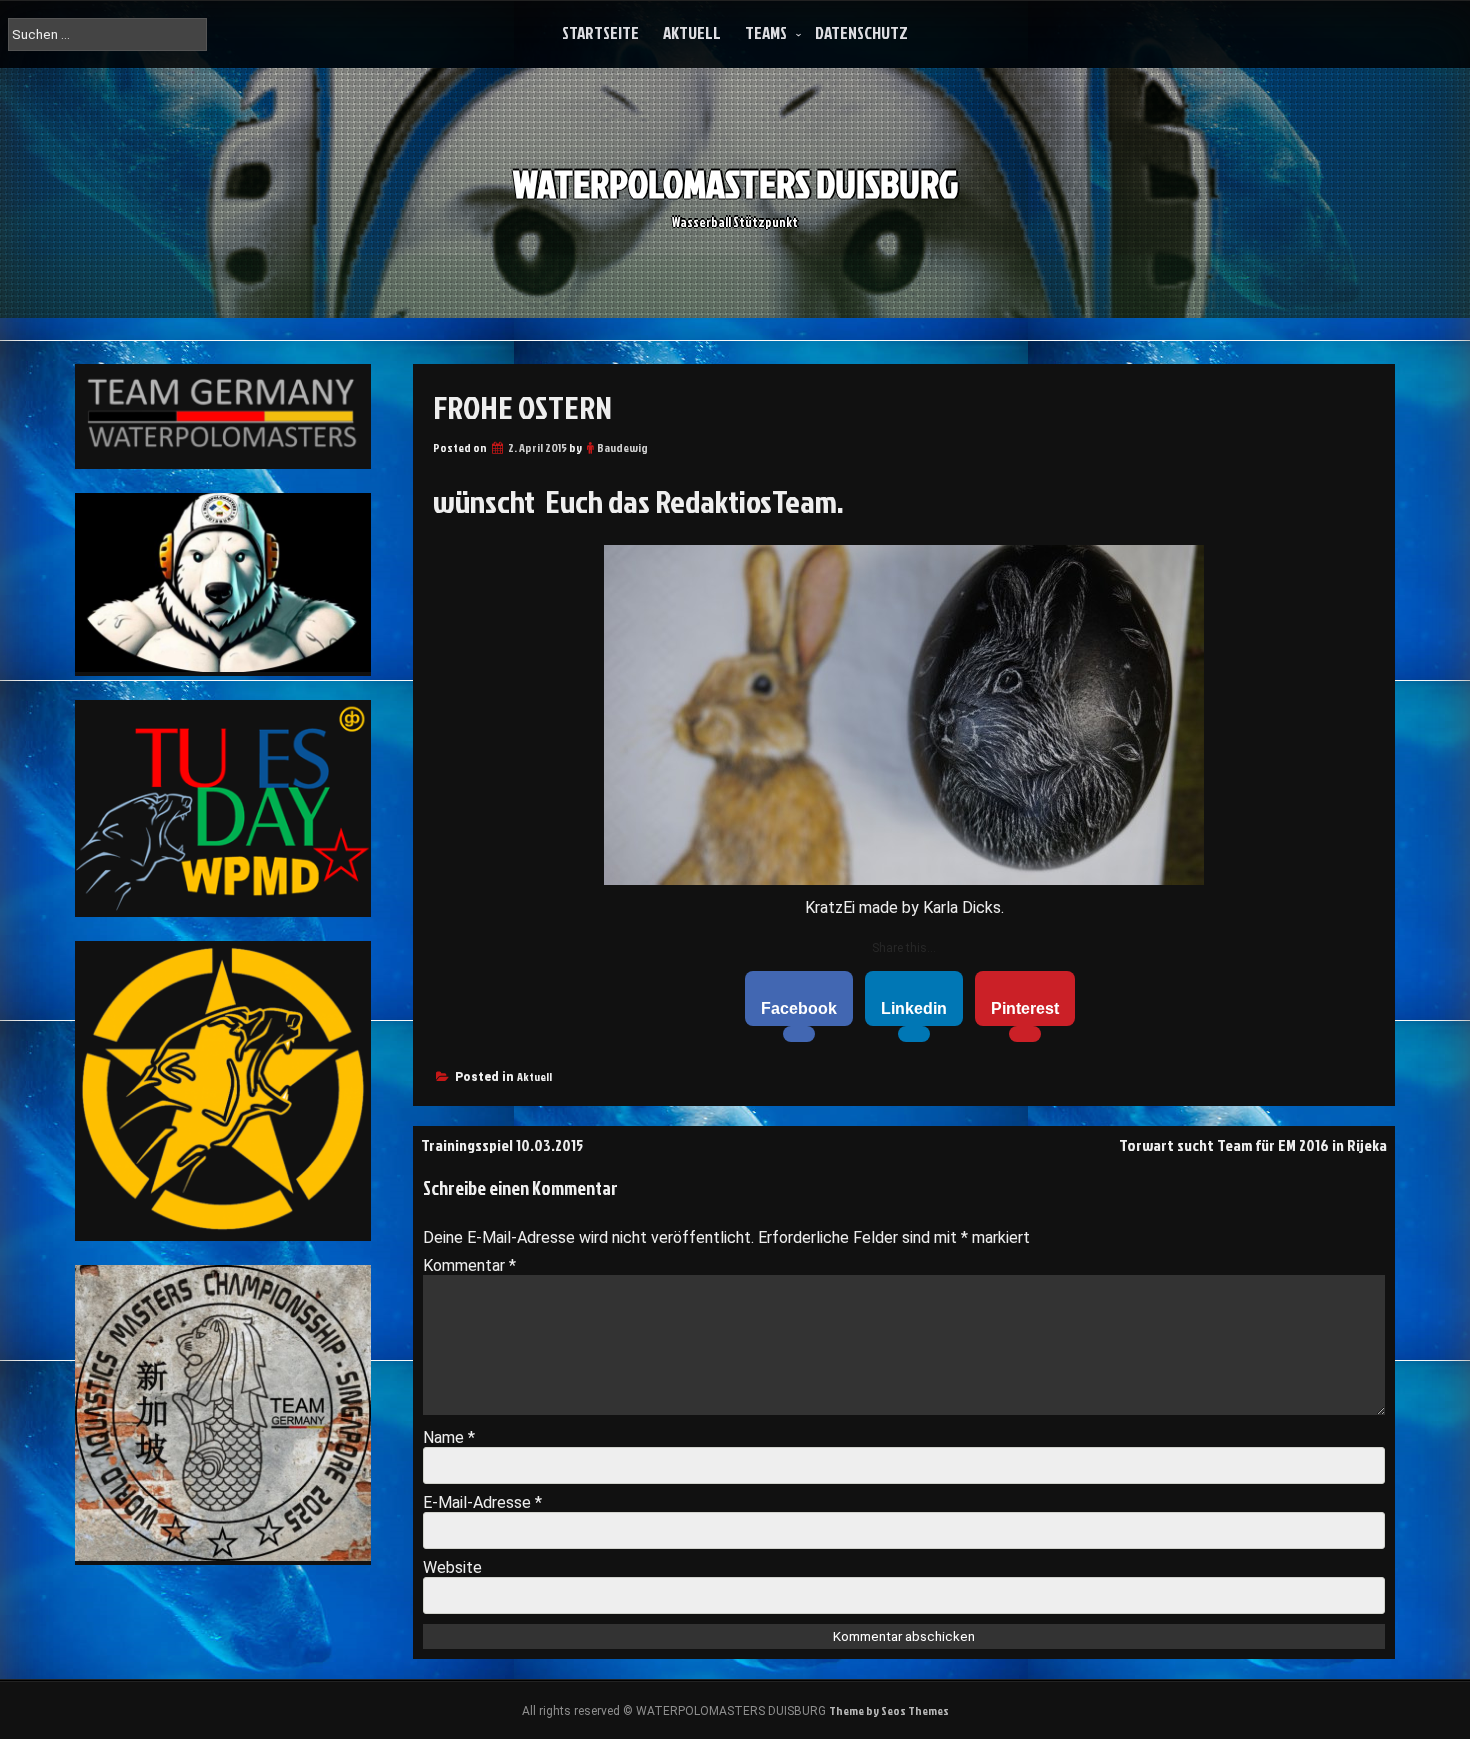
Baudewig (622, 447)
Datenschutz (861, 32)
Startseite (600, 32)
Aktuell (692, 32)
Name (449, 1437)
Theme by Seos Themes (889, 1710)
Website (452, 1567)
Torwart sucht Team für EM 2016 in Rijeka (1253, 1145)
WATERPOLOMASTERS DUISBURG (735, 183)
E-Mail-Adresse (482, 1502)
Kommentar (469, 1265)
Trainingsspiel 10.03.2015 (502, 1145)
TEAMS (766, 32)
